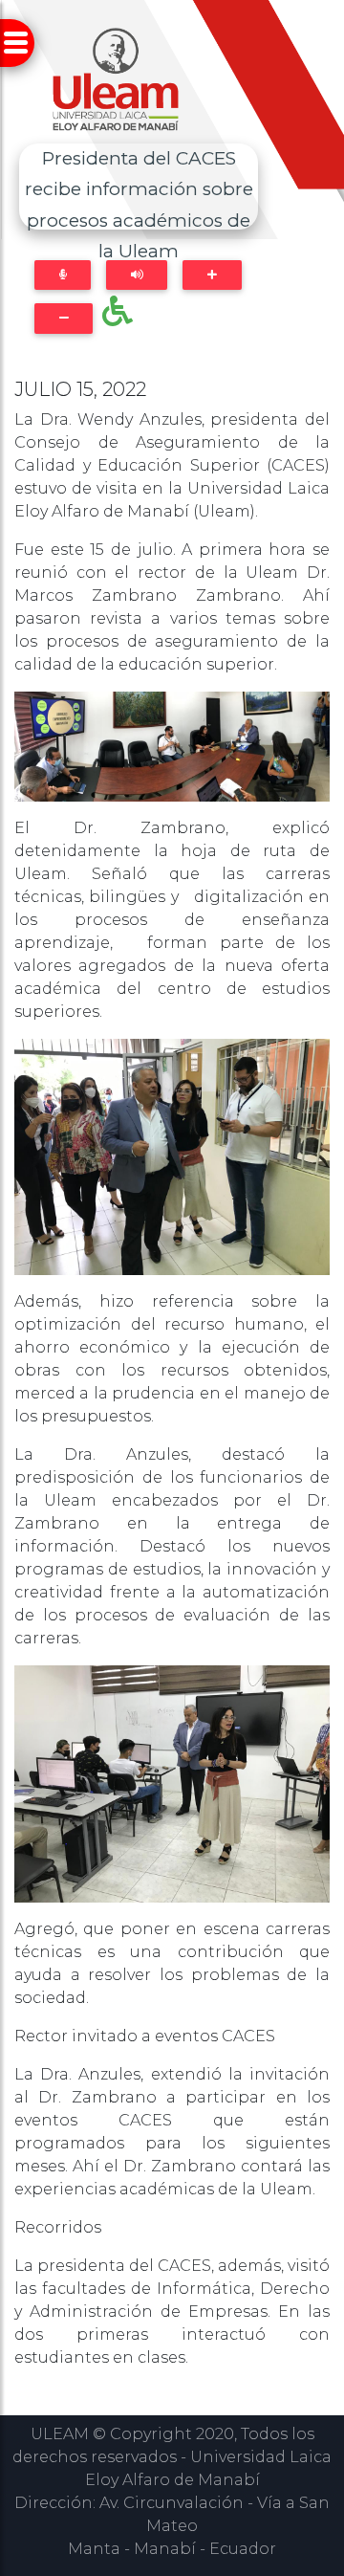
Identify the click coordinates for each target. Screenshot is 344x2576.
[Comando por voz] (63, 275)
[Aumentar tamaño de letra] (212, 275)
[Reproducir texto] (137, 275)
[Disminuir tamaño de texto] (64, 318)
